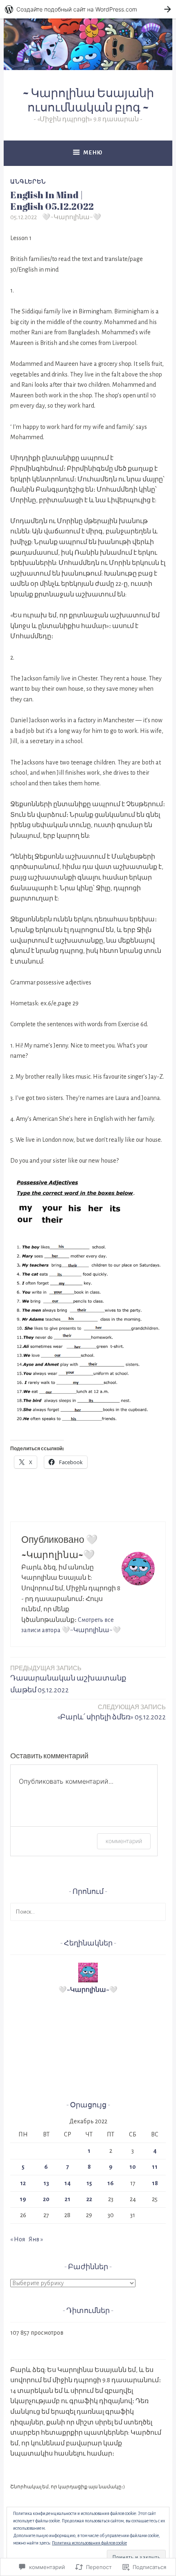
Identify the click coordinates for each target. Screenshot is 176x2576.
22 (89, 2199)
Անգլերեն (28, 181)
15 (89, 2183)
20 (46, 2199)
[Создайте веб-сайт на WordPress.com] (88, 9)
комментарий (124, 1841)
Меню (93, 153)
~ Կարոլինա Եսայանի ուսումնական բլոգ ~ (88, 100)
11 (155, 2167)
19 (23, 2199)
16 (111, 2183)
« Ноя (18, 2239)
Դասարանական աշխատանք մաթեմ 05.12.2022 (68, 1679)
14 (68, 2183)
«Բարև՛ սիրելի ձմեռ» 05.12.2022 (112, 1712)
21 (68, 2199)
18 (155, 2183)
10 (133, 2167)
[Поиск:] (88, 1912)
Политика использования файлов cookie (89, 2543)
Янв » (36, 2239)
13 (46, 2183)
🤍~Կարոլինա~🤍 (72, 217)
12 (23, 2183)
